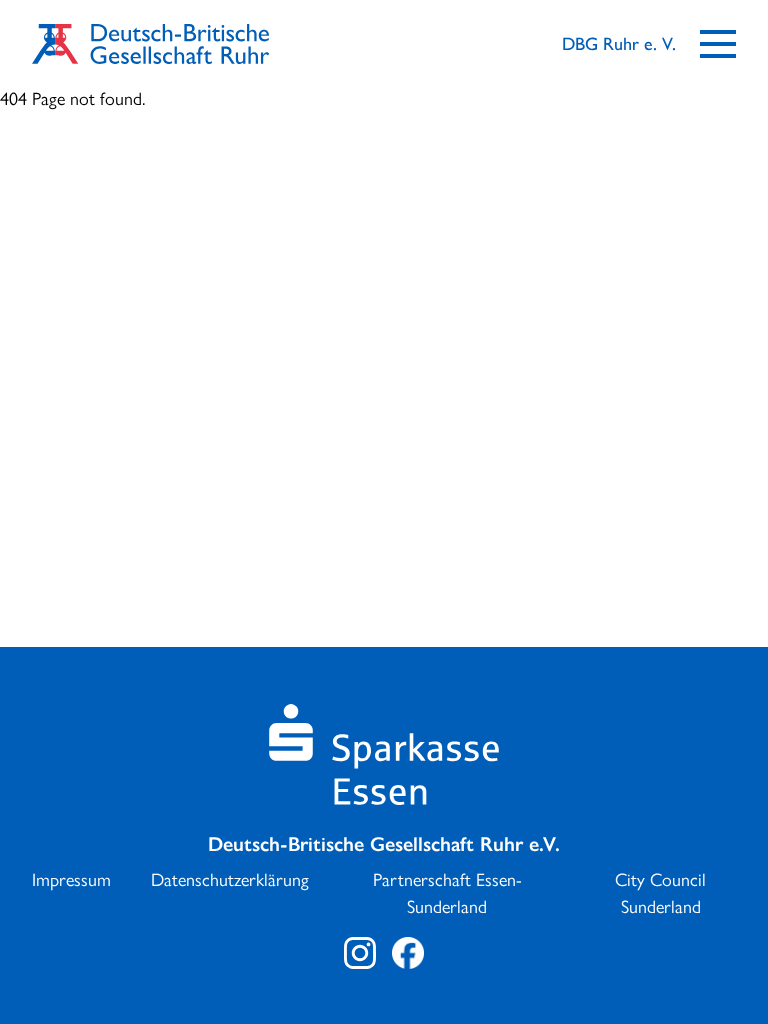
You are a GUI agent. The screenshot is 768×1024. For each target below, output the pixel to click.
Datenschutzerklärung (230, 880)
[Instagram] (360, 953)
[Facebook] (408, 953)
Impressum (71, 880)
